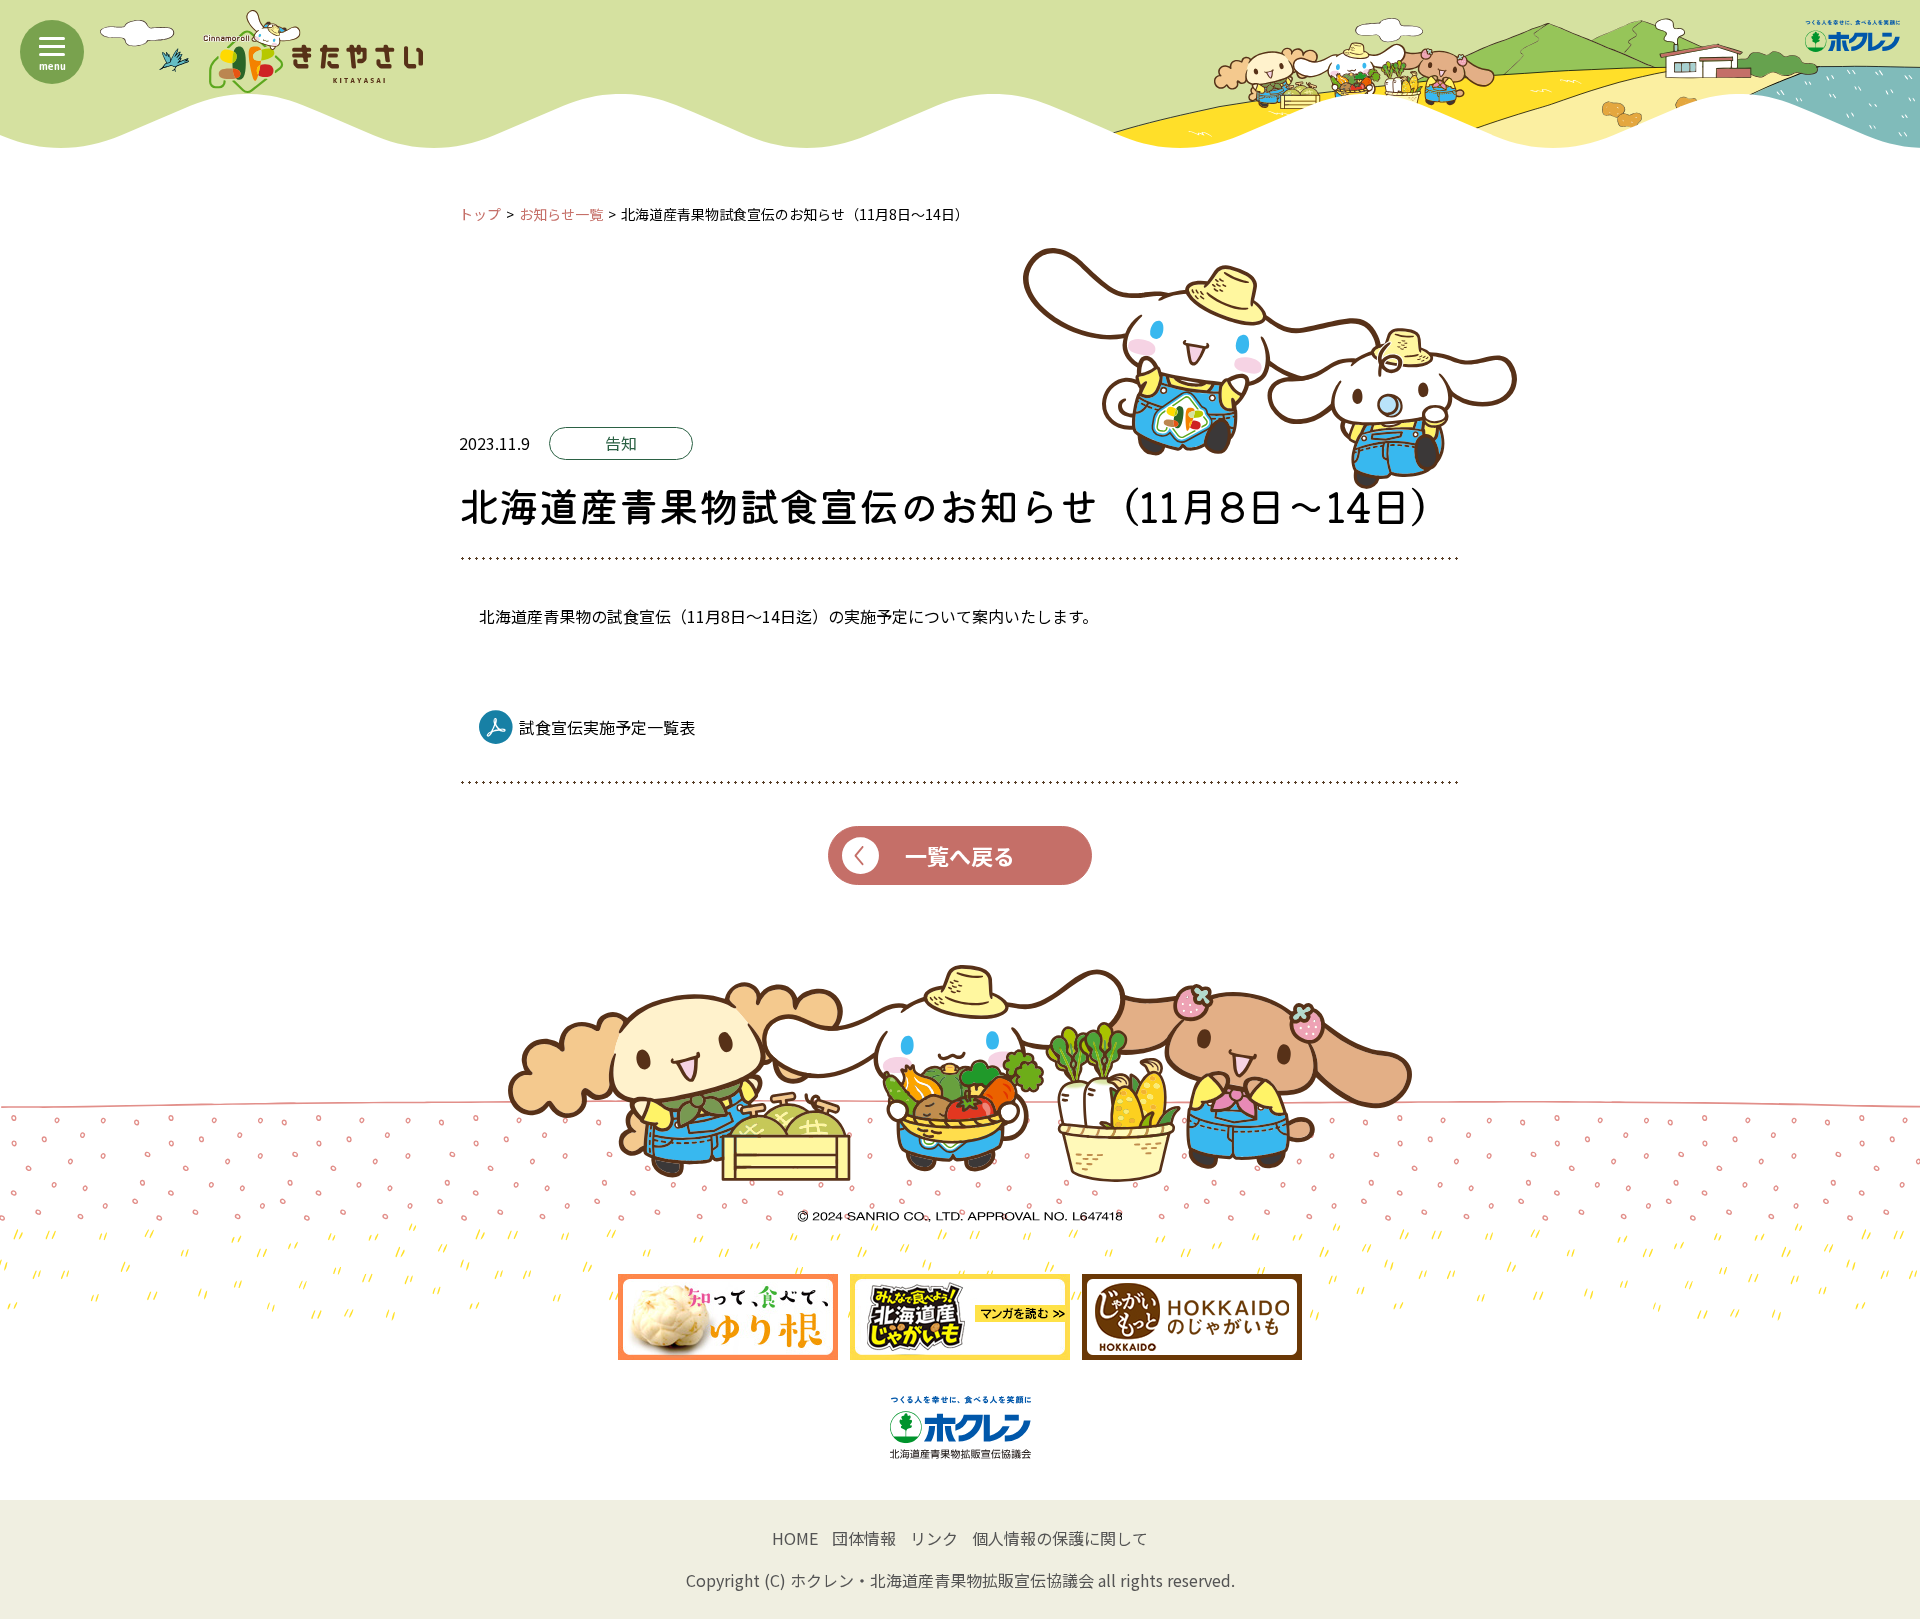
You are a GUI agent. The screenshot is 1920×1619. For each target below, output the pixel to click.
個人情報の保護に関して (1060, 1538)
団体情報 (864, 1538)
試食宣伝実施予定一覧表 (607, 727)
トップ (480, 214)
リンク (934, 1538)
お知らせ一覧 (561, 214)
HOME (795, 1538)
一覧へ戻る (960, 855)
